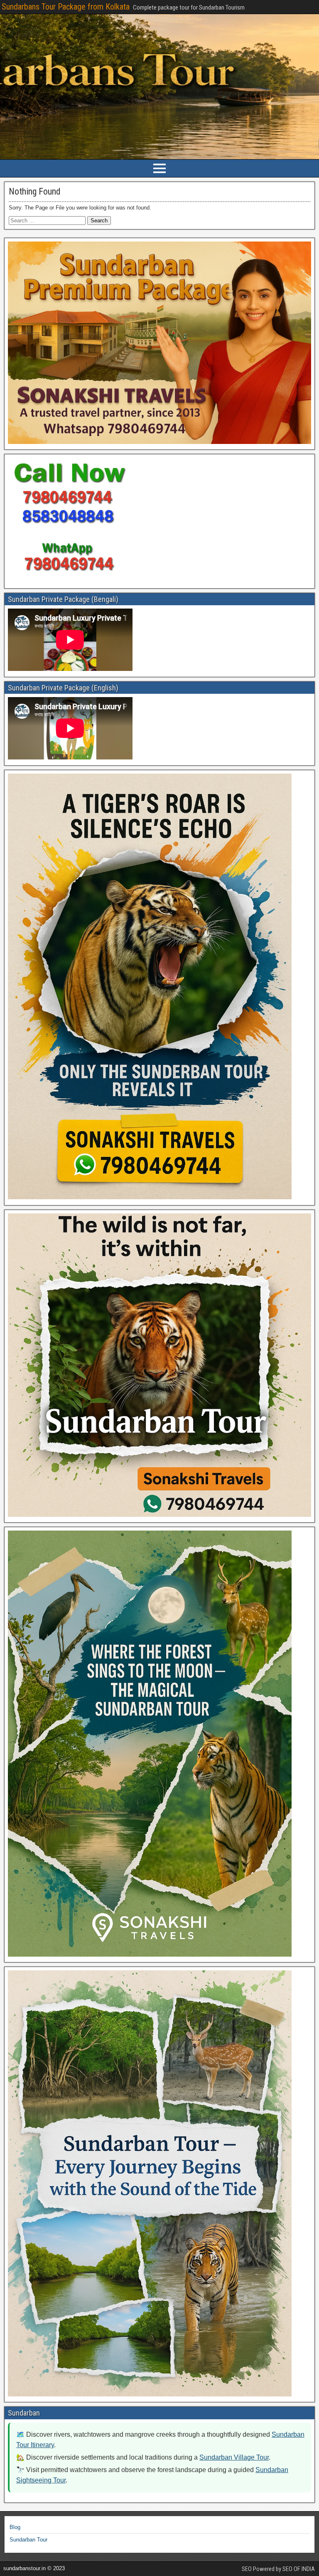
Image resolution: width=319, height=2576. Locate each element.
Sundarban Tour (28, 2540)
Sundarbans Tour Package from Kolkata (66, 7)
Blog (15, 2527)
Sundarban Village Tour (234, 2457)
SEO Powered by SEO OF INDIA (278, 2569)
